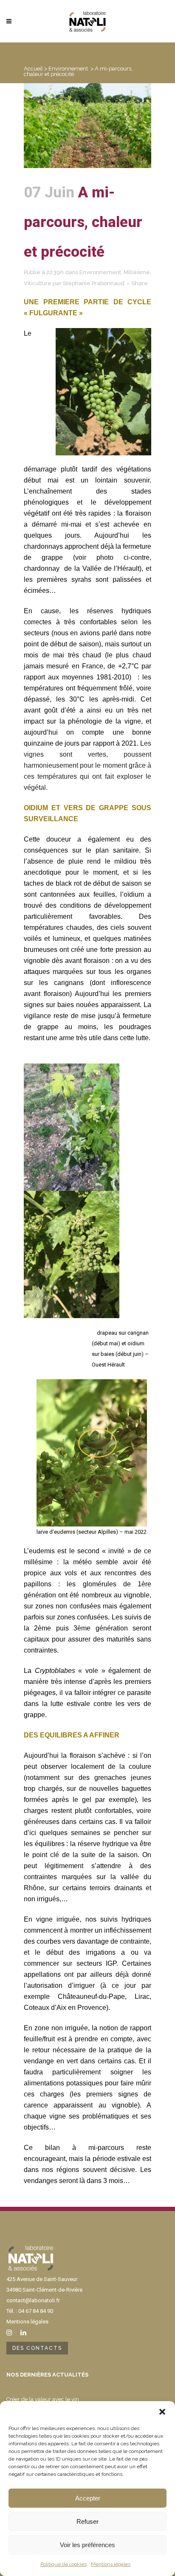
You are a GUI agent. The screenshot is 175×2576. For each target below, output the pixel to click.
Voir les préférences (87, 2545)
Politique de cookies (64, 2564)
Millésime (137, 272)
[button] (162, 2412)
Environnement (68, 69)
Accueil (33, 69)
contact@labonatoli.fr (33, 2300)
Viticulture (38, 283)
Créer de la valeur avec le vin (43, 2399)
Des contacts (37, 2348)
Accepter (88, 2498)
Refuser (87, 2521)
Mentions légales (111, 2564)
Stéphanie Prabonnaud (94, 283)
